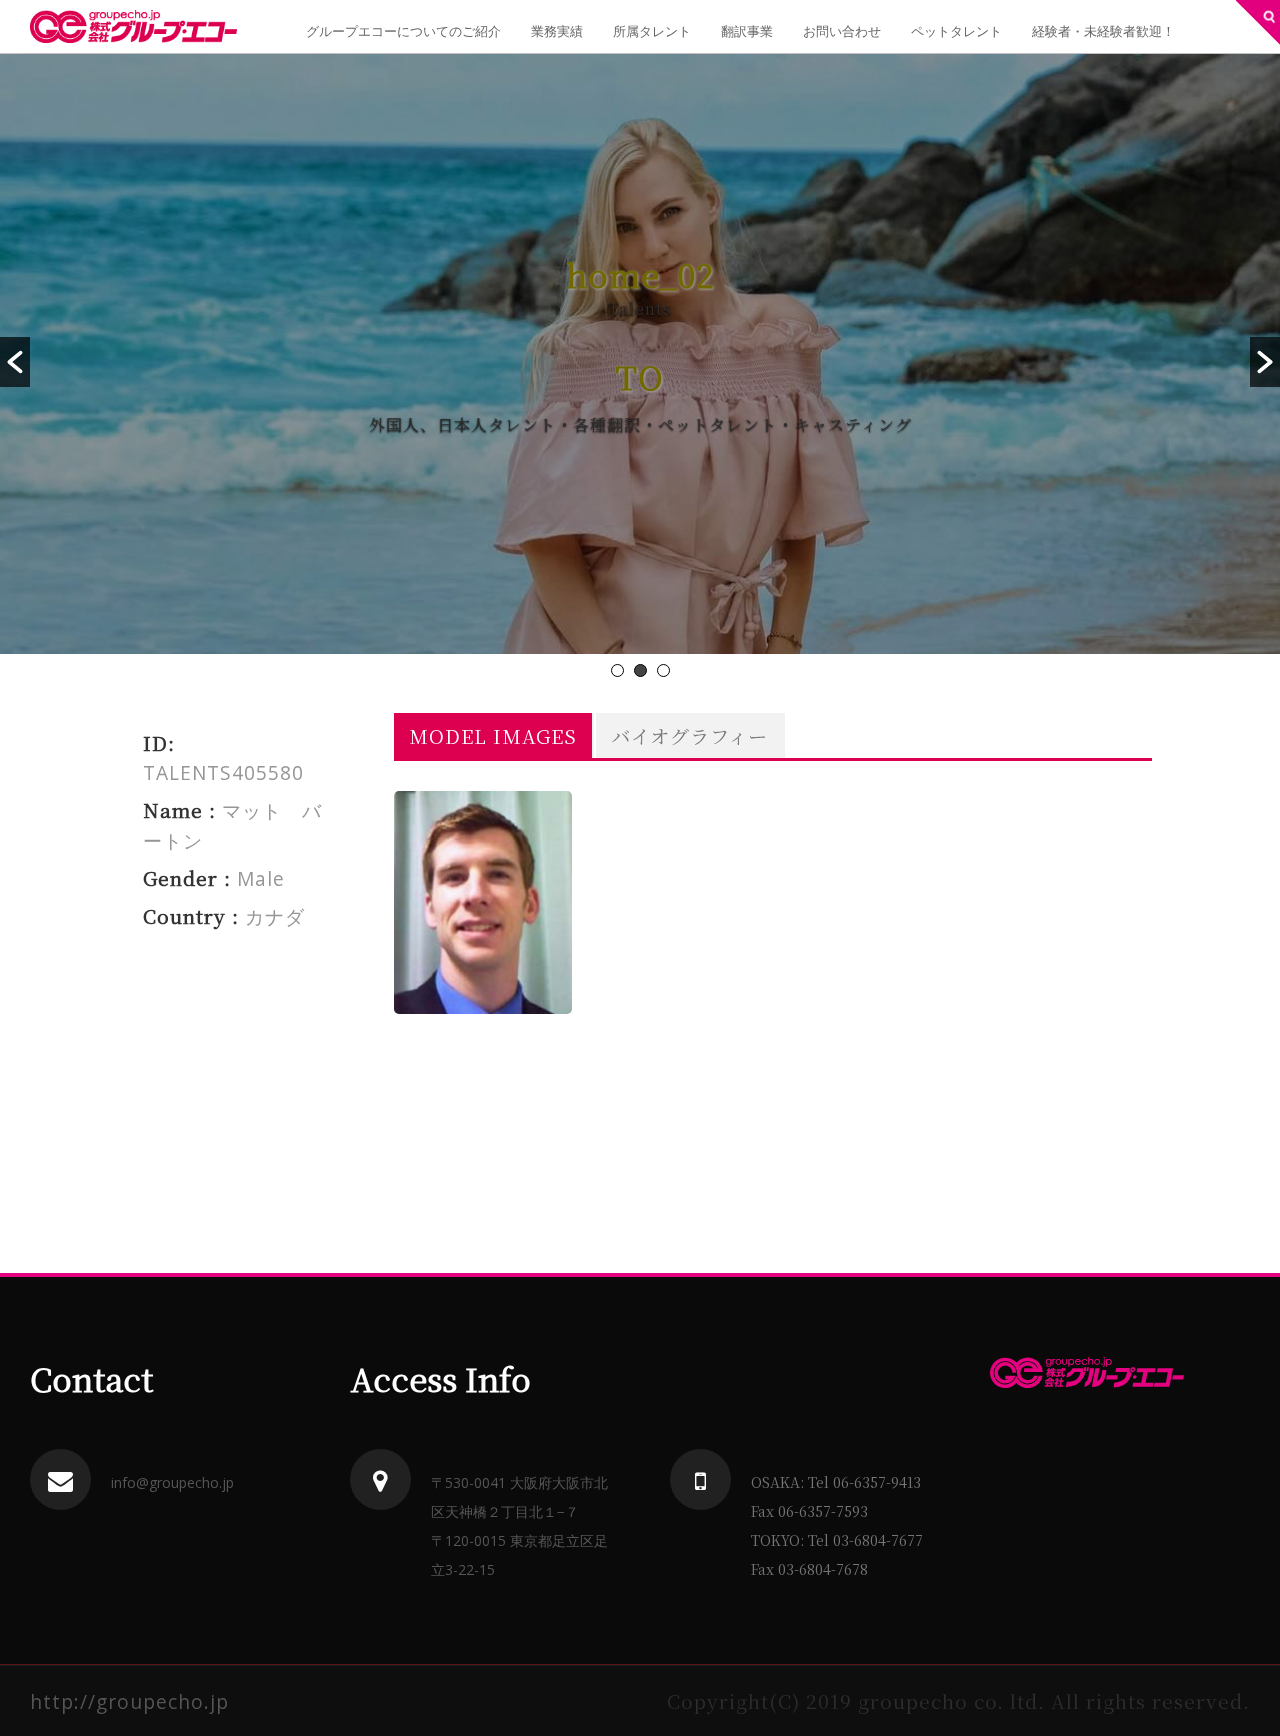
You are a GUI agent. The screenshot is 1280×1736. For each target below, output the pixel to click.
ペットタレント (956, 31)
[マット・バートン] (483, 902)
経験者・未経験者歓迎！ (1103, 31)
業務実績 (557, 31)
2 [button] (640, 670)
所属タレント (652, 31)
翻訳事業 (747, 31)
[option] (640, 354)
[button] (15, 362)
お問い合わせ (842, 31)
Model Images (493, 735)
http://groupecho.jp (129, 1701)
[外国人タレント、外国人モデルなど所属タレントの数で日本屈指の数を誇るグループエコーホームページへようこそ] (133, 26)
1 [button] (617, 670)
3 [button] (663, 670)
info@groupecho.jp (172, 1482)
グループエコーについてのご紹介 (403, 31)
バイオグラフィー (689, 735)
